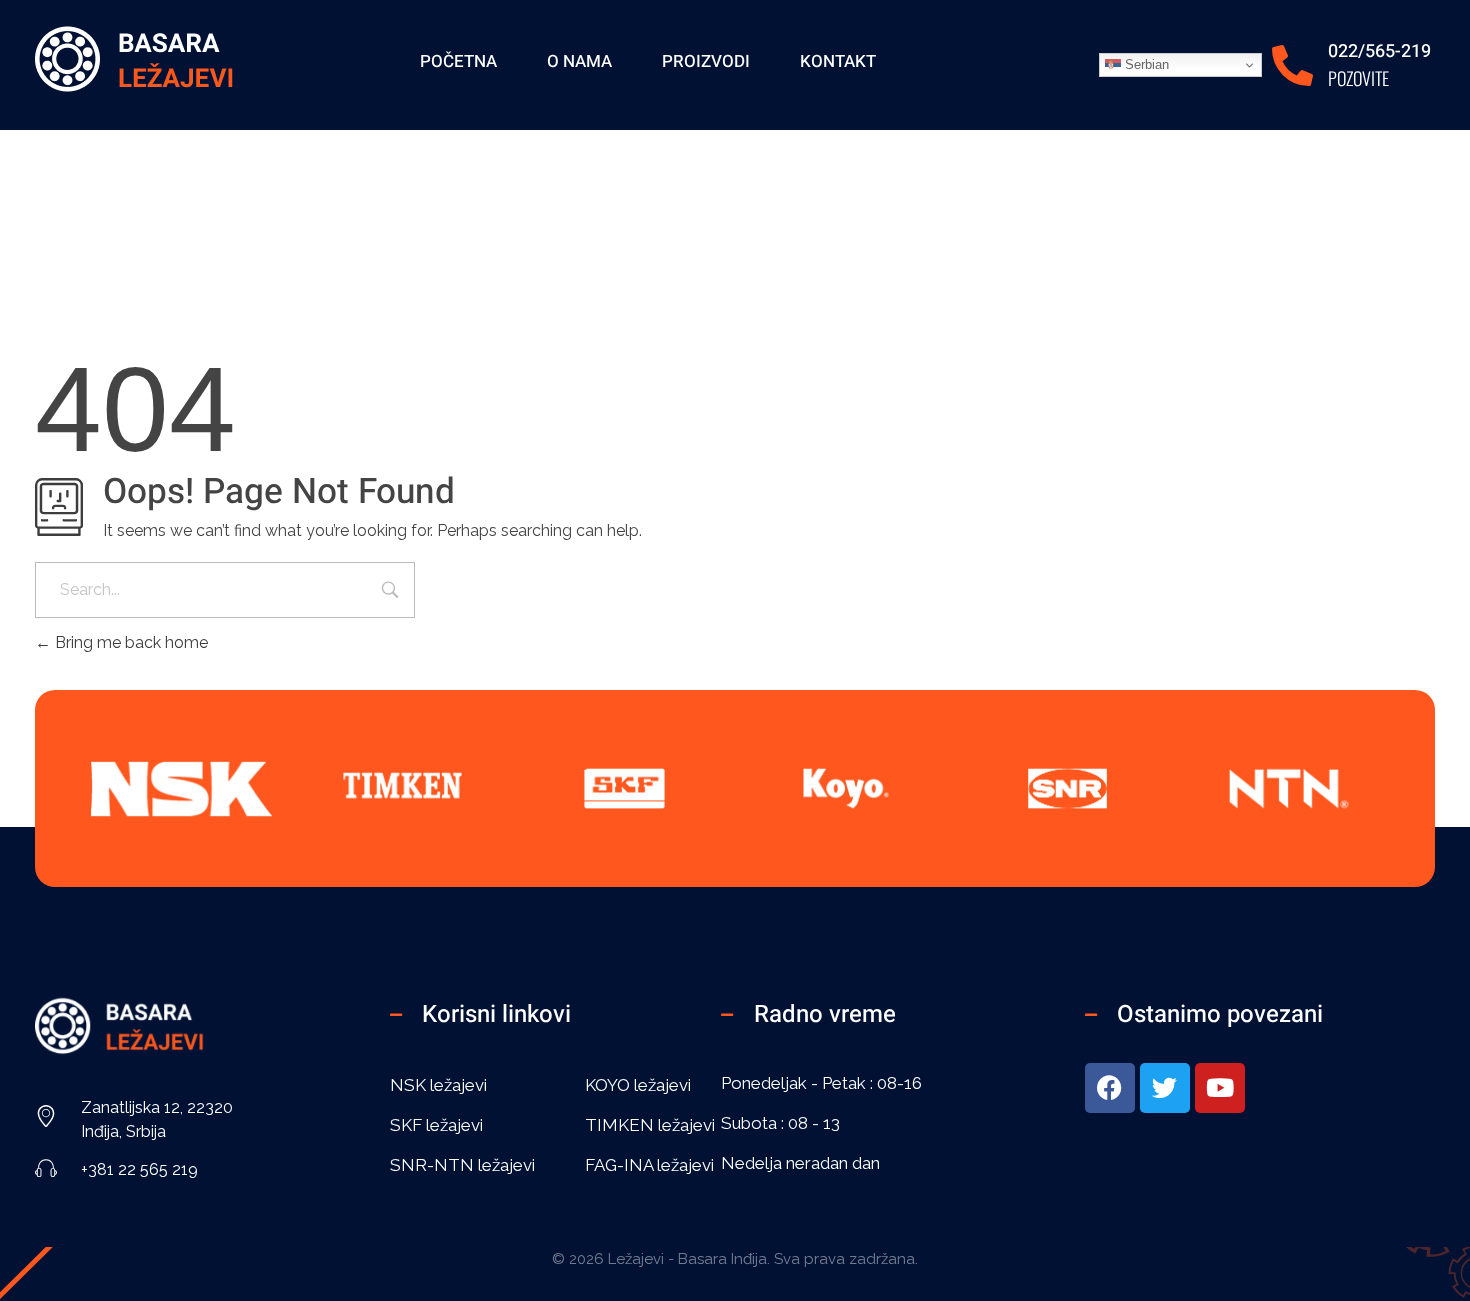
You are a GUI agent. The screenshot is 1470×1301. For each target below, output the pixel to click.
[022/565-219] (1292, 65)
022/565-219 (1379, 51)
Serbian (1145, 64)
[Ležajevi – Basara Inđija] (135, 61)
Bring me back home (129, 642)
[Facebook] (1110, 1088)
